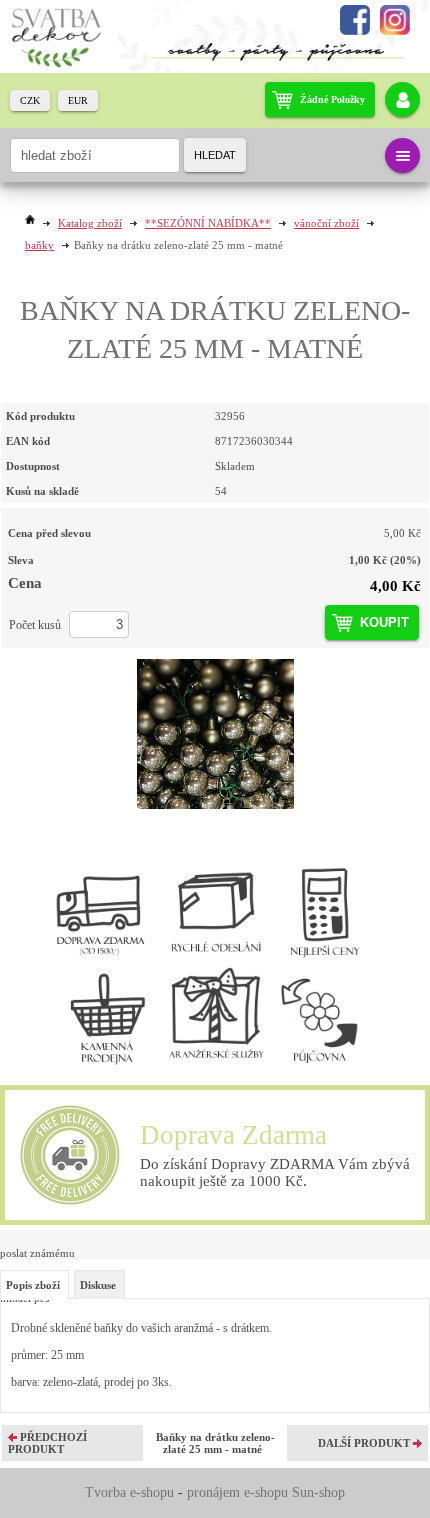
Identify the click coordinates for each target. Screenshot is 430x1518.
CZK (30, 100)
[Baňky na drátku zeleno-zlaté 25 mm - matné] (215, 734)
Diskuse (98, 1285)
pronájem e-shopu (237, 1492)
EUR (78, 100)
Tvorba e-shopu (129, 1492)
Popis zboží (33, 1285)
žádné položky (332, 99)
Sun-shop (318, 1492)
